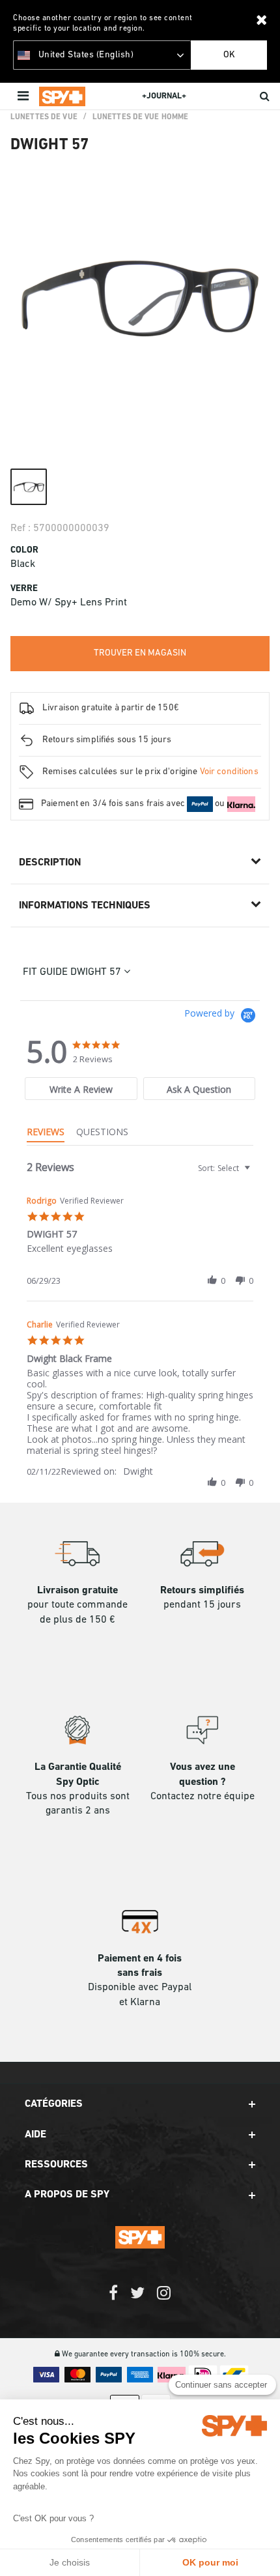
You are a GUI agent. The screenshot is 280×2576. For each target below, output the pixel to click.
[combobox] (223, 1168)
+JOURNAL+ (164, 96)
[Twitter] (137, 2299)
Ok (229, 55)
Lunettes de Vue (44, 117)
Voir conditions (229, 772)
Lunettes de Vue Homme (141, 117)
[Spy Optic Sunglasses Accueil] (62, 96)
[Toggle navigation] (24, 96)
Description (50, 863)
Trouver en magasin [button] (140, 653)
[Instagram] (164, 2299)
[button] (212, 1281)
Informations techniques (85, 906)
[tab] (81, 1089)
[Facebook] (113, 2299)
